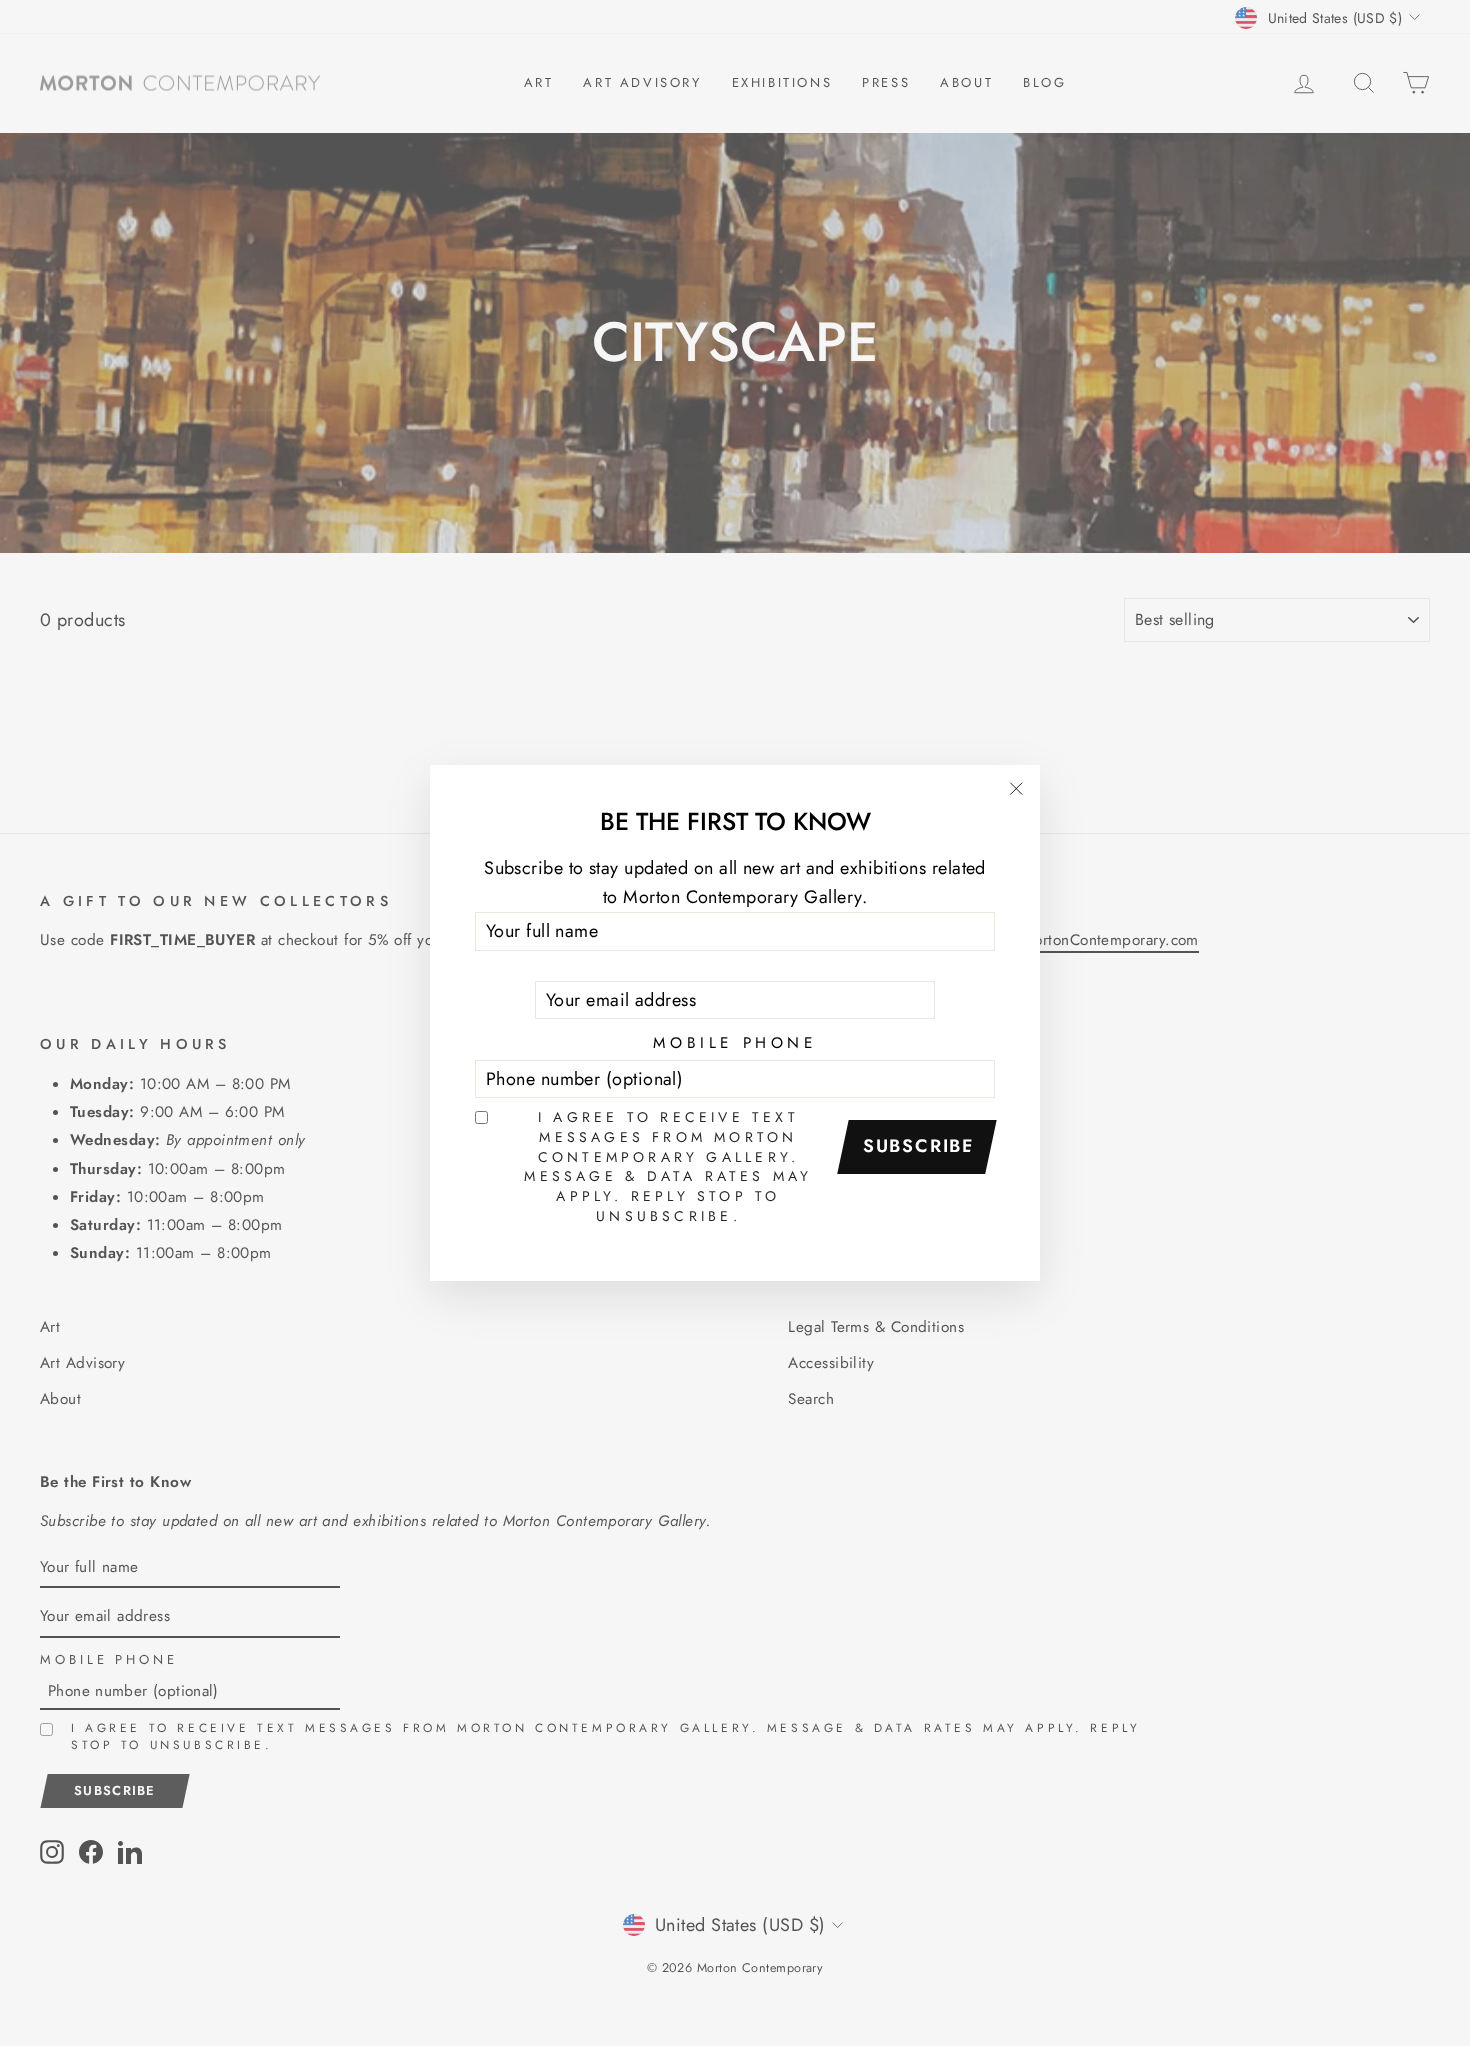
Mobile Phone (734, 1043)
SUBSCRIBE (919, 1146)
